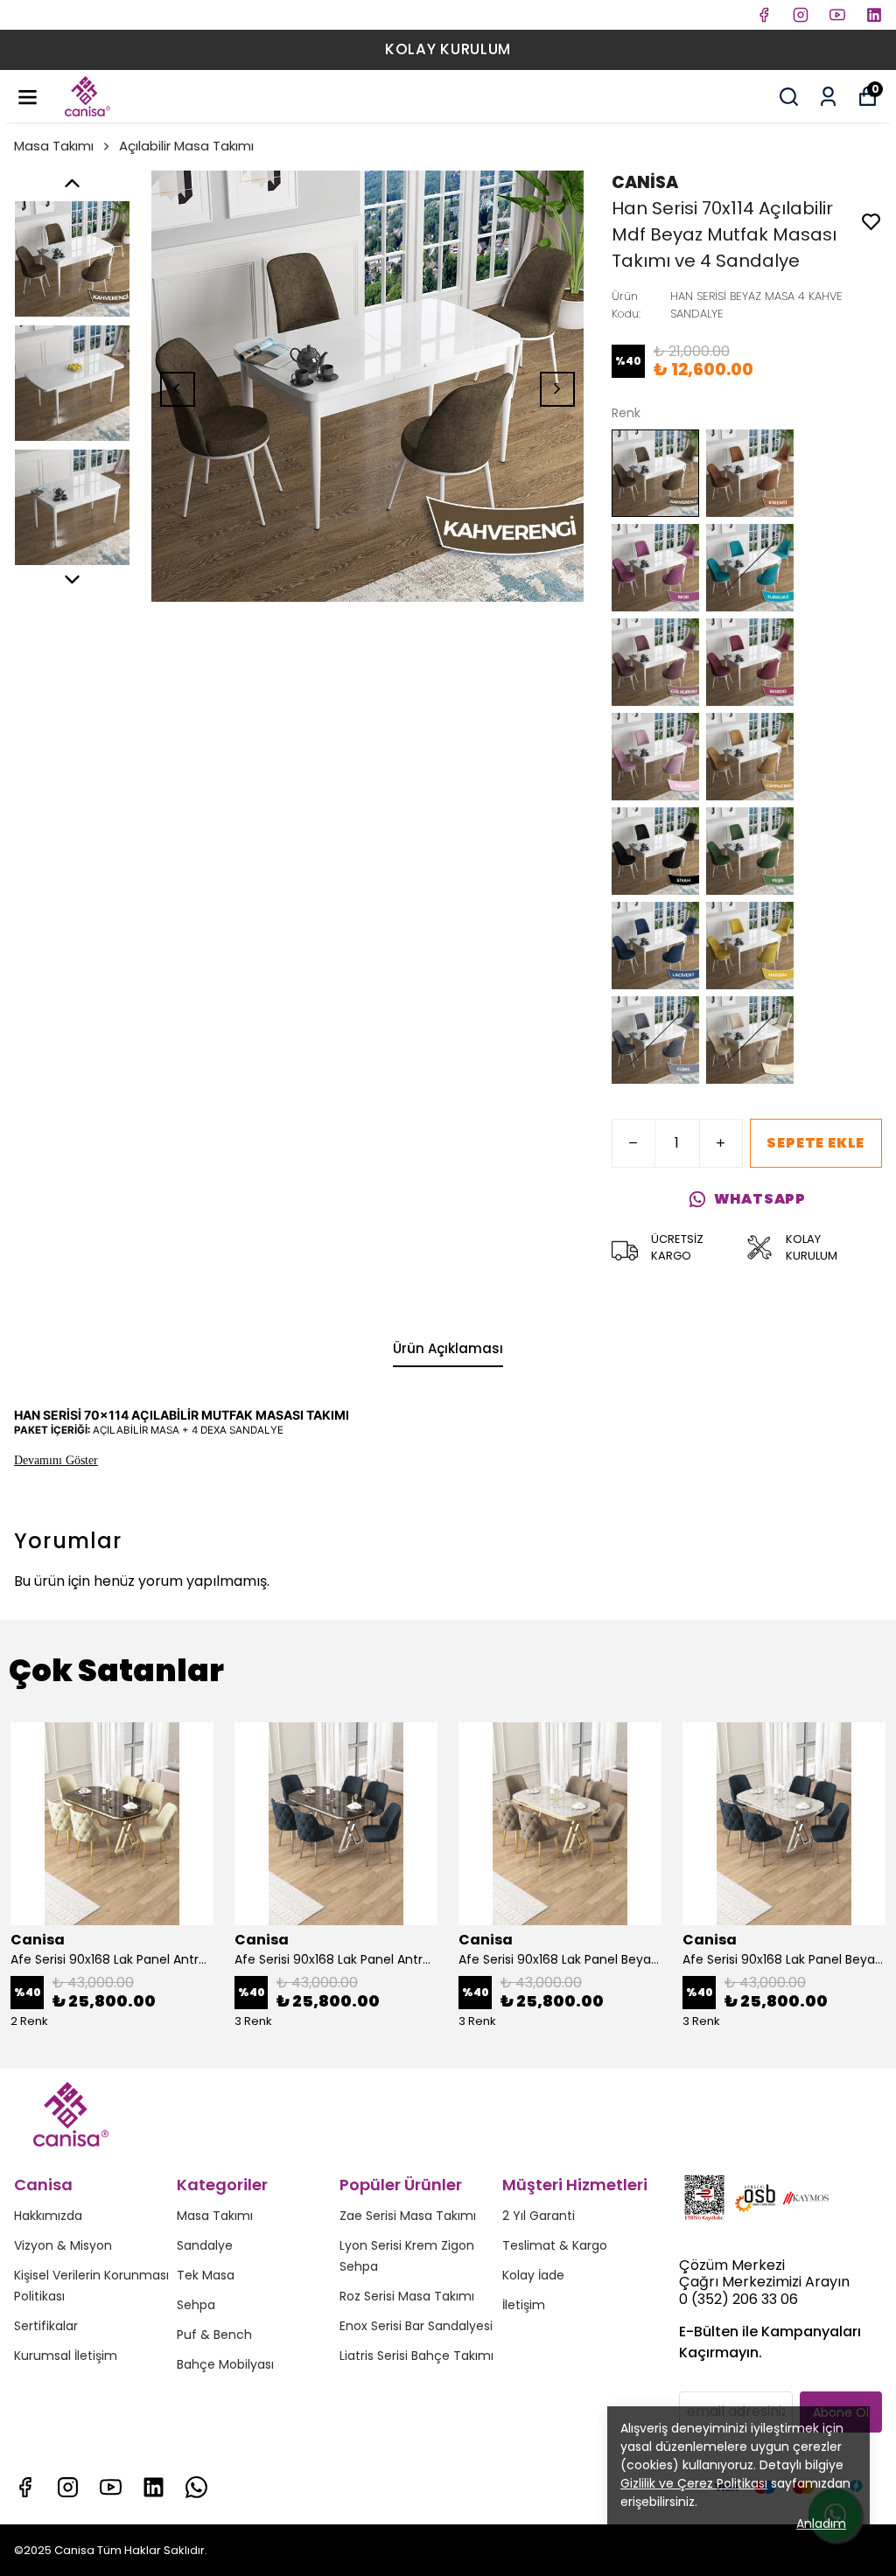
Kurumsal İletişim (66, 2356)
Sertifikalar (46, 2326)
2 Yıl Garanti (539, 2216)
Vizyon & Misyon (63, 2245)
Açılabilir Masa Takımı (186, 146)
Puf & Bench (214, 2335)
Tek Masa (206, 2275)
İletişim (524, 2305)
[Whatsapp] (196, 2487)
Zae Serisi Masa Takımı (408, 2216)
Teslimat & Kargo (555, 2245)
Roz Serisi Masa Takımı (407, 2296)
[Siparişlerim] (828, 97)
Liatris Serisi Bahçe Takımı (416, 2356)
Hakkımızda (48, 2216)
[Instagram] (68, 2487)
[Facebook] (25, 2487)
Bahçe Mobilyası (225, 2364)
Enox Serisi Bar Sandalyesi (416, 2326)
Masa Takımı (54, 146)
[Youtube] (111, 2487)
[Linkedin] (154, 2487)
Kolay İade (533, 2275)
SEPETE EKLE (815, 1143)
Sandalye (205, 2245)
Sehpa (196, 2305)
